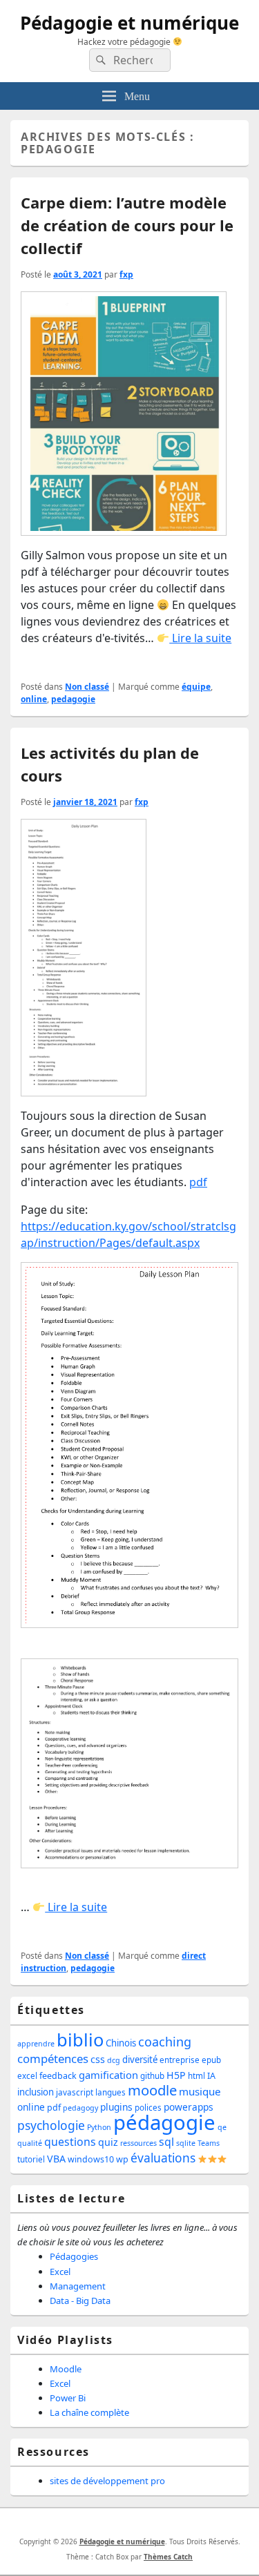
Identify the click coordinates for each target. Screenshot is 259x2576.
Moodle (66, 2369)
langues (111, 2092)
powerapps (189, 2107)
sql (166, 2142)
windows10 (91, 2159)
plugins (116, 2107)
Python (99, 2127)
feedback (58, 2076)
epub (211, 2060)
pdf (198, 1182)
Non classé (87, 687)
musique (200, 2091)
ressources (138, 2143)
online (34, 699)
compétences (53, 2059)
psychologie (51, 2125)
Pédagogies (74, 2256)
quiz (108, 2142)
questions (70, 2142)
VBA (56, 2159)
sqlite (186, 2143)
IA (211, 2076)
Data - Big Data (80, 2301)
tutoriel (31, 2159)
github (152, 2076)
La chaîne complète (89, 2412)
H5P (176, 2075)
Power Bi (68, 2398)
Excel (60, 2272)
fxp (126, 274)
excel (27, 2076)
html (196, 2076)
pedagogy (80, 2108)
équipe (196, 687)
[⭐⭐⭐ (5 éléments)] (212, 2159)
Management (78, 2286)
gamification (108, 2075)
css (98, 2059)
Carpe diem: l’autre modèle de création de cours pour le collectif (127, 225)
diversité (140, 2060)
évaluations (163, 2158)
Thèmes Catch (168, 2557)
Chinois (121, 2043)
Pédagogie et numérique (129, 23)
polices (148, 2108)
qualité (30, 2143)
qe (222, 2127)
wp (122, 2159)
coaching (165, 2042)
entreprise (180, 2060)
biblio (80, 2040)
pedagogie (73, 699)
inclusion (36, 2092)
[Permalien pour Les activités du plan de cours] (84, 962)
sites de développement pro (107, 2481)
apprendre (36, 2044)
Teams (209, 2143)
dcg (114, 2060)
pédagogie (164, 2122)
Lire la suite (200, 638)
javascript (75, 2092)
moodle (152, 2090)
